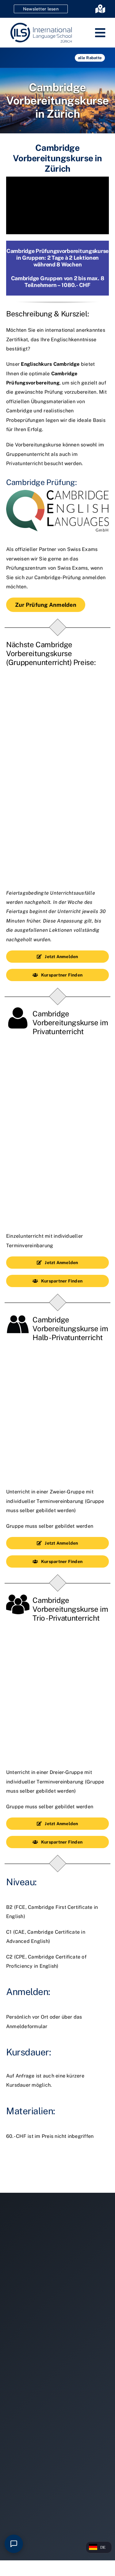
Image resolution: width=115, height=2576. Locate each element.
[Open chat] (14, 2544)
